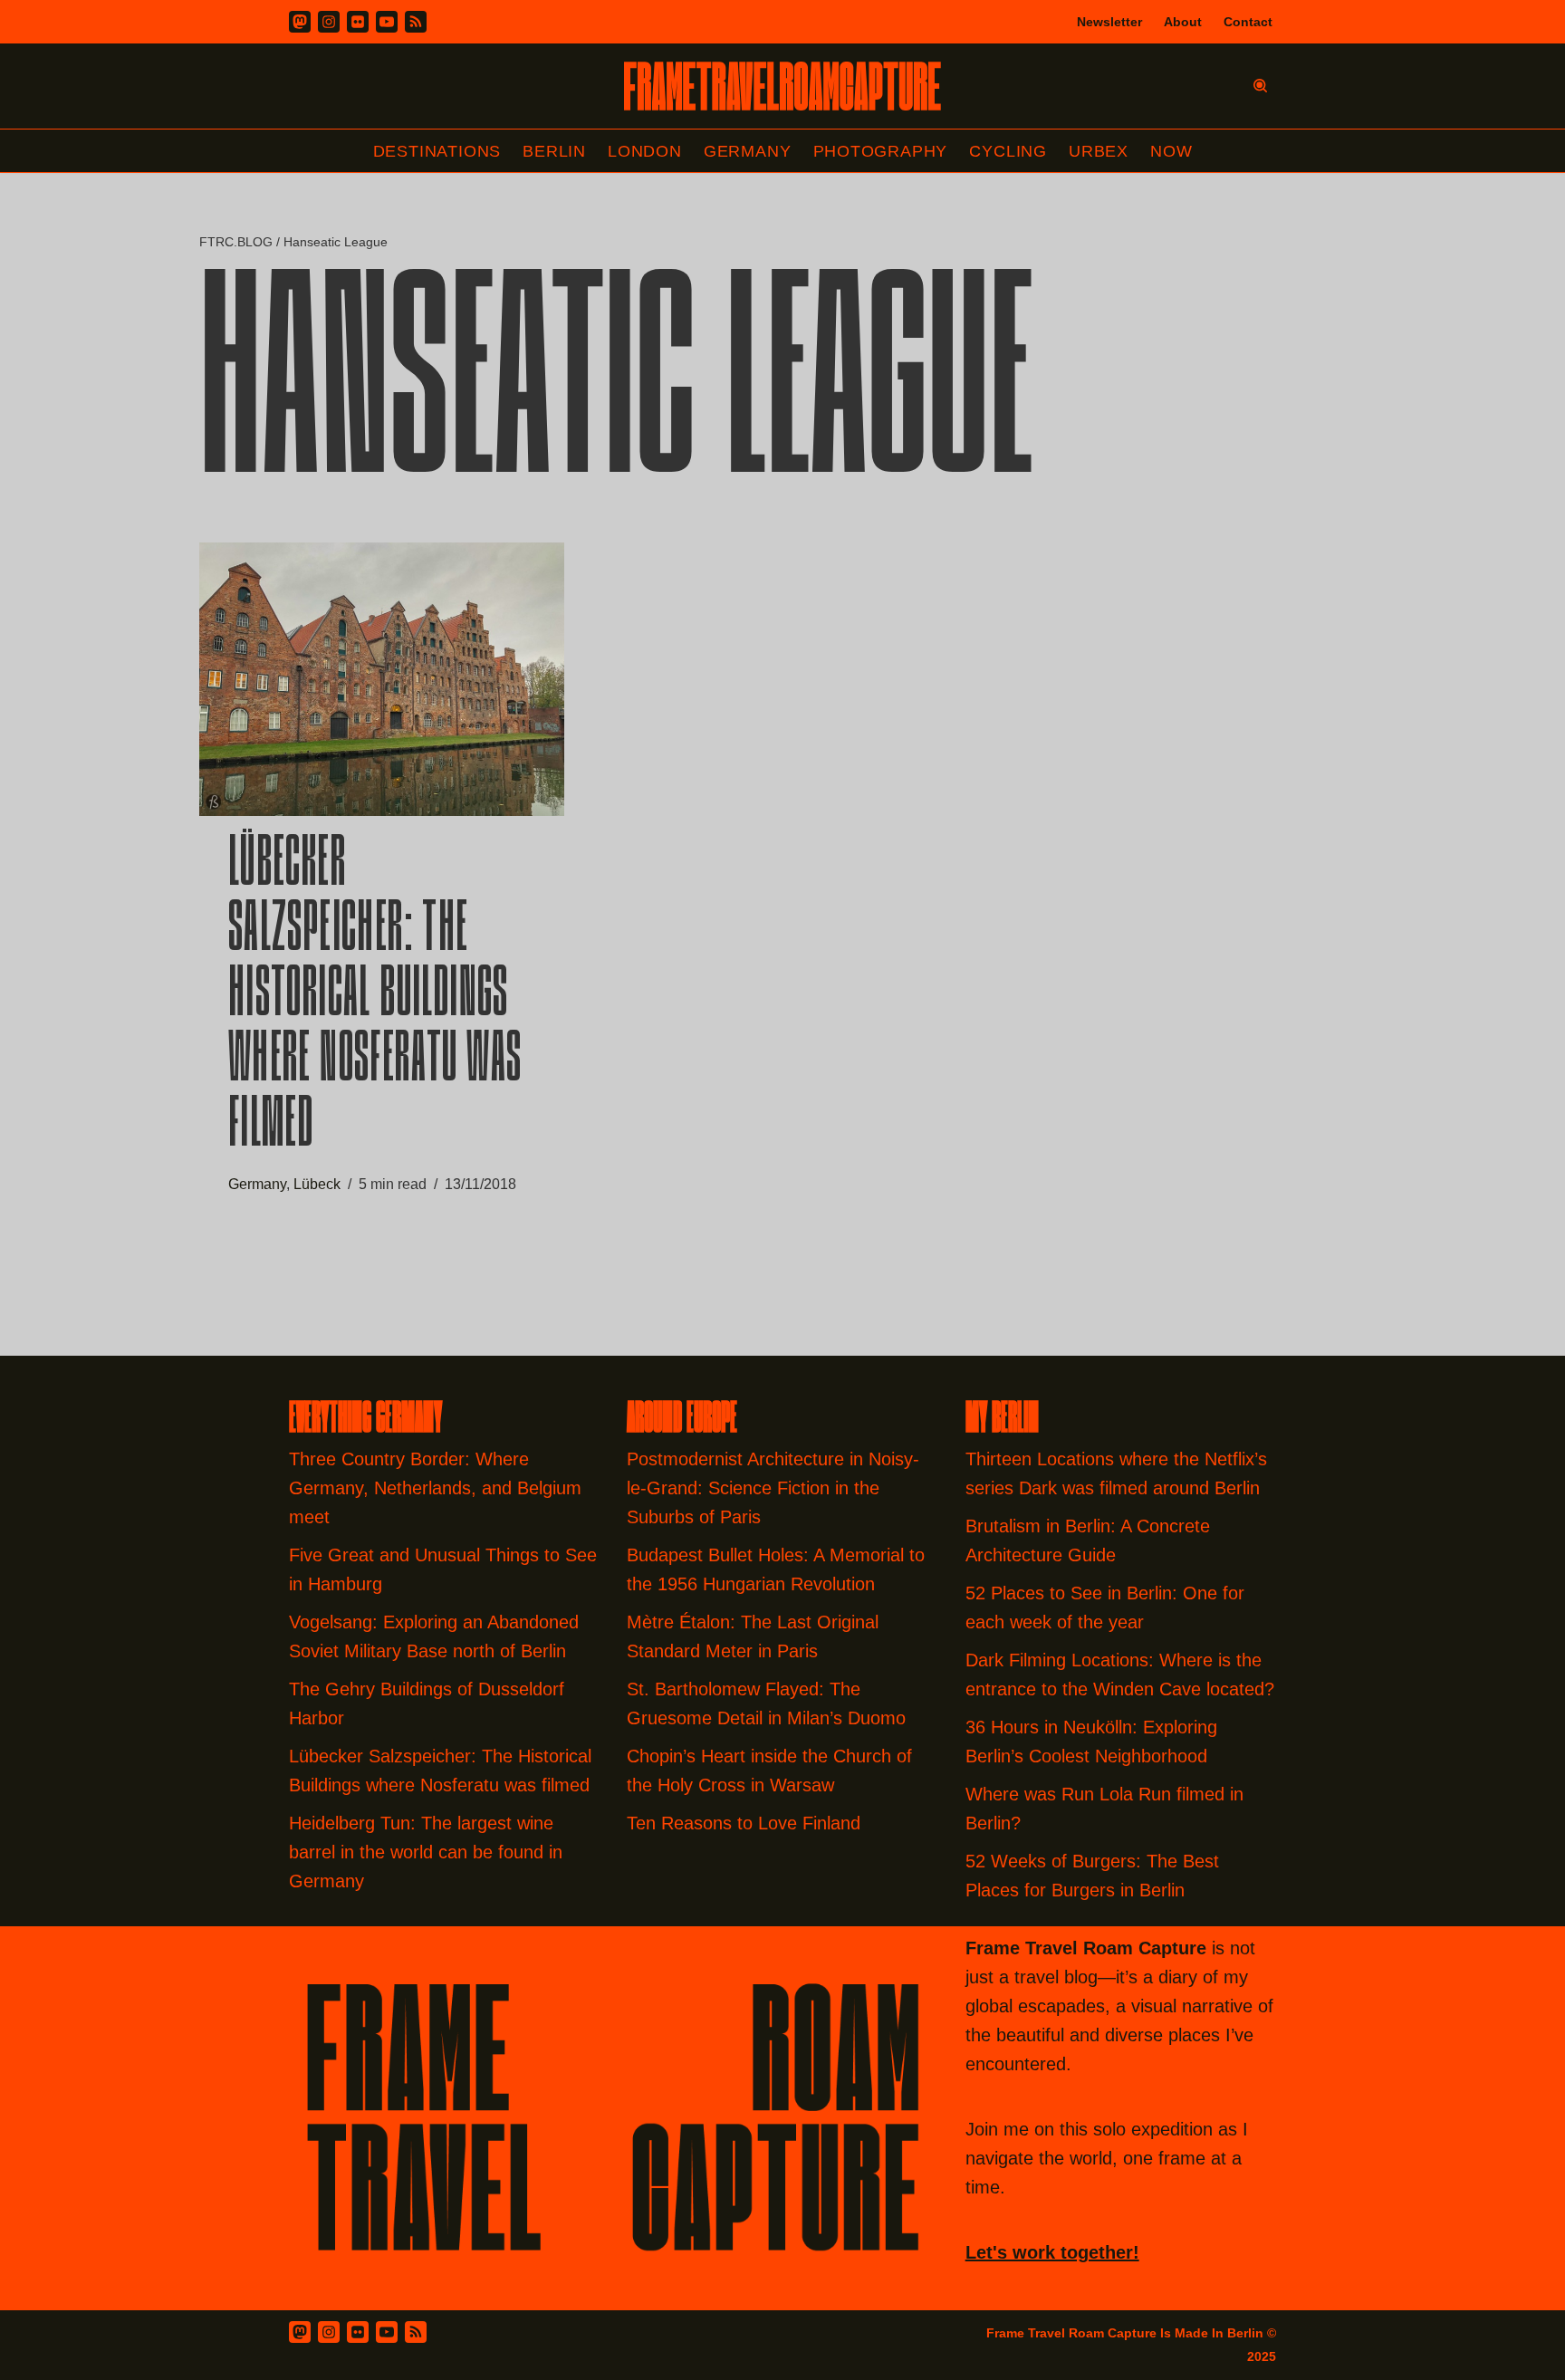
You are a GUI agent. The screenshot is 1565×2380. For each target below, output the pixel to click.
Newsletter (1109, 22)
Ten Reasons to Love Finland (744, 1823)
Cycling (1008, 151)
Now (1171, 151)
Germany (748, 151)
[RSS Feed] (416, 2332)
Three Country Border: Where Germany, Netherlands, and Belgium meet (435, 1488)
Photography (881, 151)
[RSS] (416, 22)
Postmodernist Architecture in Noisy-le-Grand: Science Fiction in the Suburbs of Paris (773, 1488)
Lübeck (317, 1184)
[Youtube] (387, 22)
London (645, 151)
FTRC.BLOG (236, 242)
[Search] (1260, 86)
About (1183, 22)
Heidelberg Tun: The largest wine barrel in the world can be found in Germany (426, 1852)
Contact (1248, 22)
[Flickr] (358, 22)
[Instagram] (329, 22)
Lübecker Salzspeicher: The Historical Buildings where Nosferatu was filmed (375, 997)
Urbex (1099, 151)
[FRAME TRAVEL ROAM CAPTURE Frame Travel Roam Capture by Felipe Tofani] (782, 86)
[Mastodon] (300, 22)
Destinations (437, 151)
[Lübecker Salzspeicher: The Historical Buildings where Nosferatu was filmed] (382, 679)
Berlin (554, 151)
